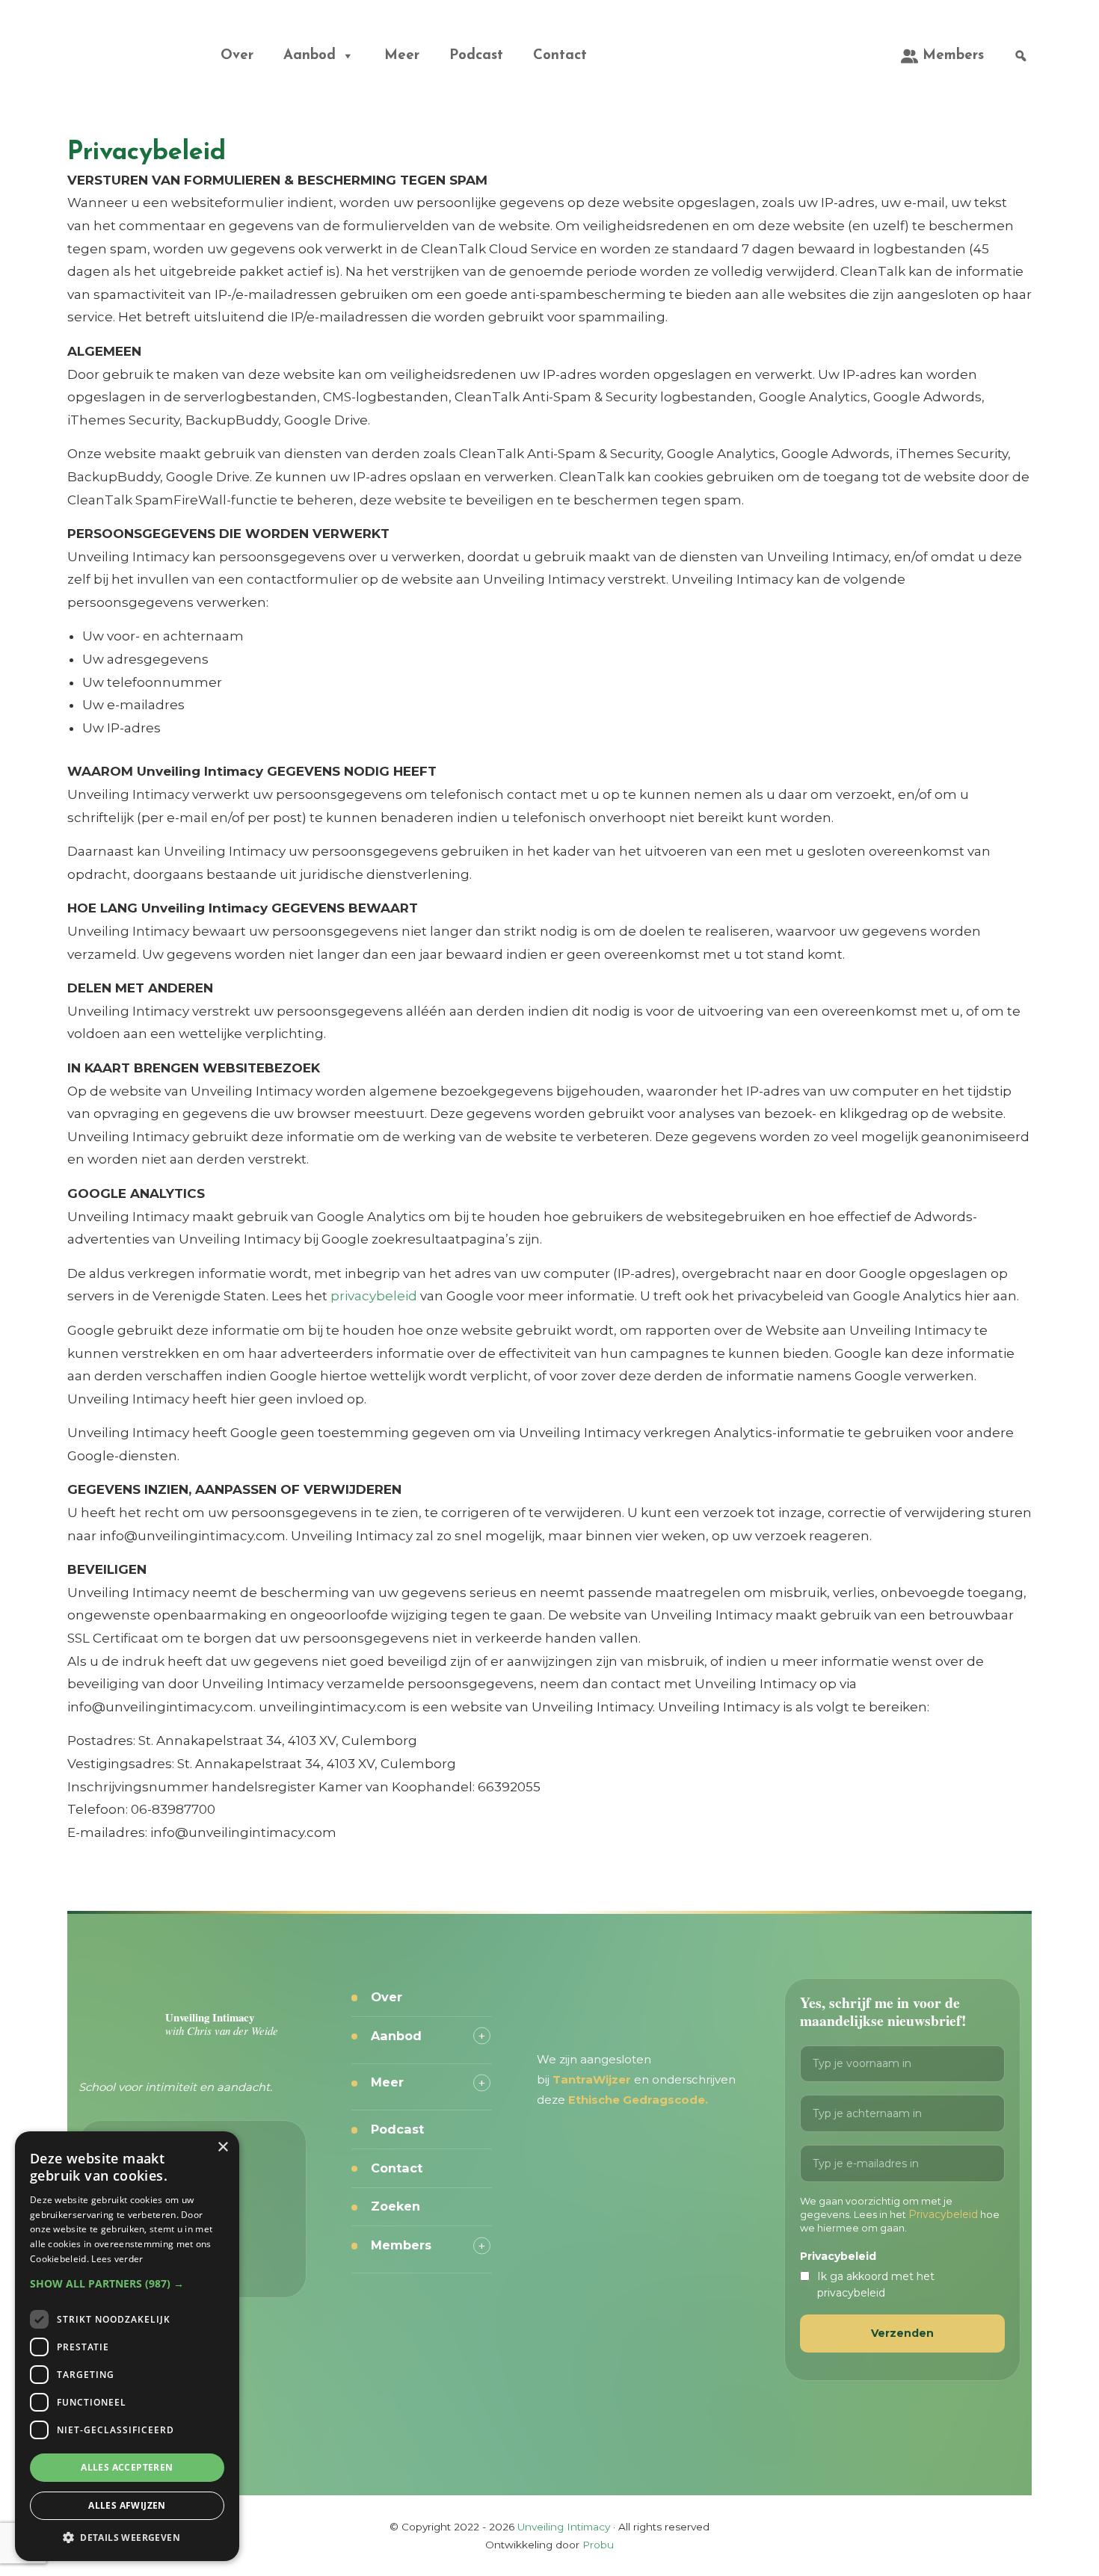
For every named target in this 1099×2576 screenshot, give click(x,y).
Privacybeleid (943, 2214)
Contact (560, 56)
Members (953, 56)
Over (237, 56)
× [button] (222, 2147)
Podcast (476, 56)
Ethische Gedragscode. (638, 2100)
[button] (127, 2283)
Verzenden (902, 2333)
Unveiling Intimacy (108, 40)
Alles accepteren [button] (127, 2467)
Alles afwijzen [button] (127, 2505)
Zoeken (395, 2206)
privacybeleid (374, 1296)
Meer (402, 56)
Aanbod (310, 56)
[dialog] (127, 2346)
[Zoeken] (1021, 56)
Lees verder (117, 2259)
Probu (598, 2545)
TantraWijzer (593, 2080)
